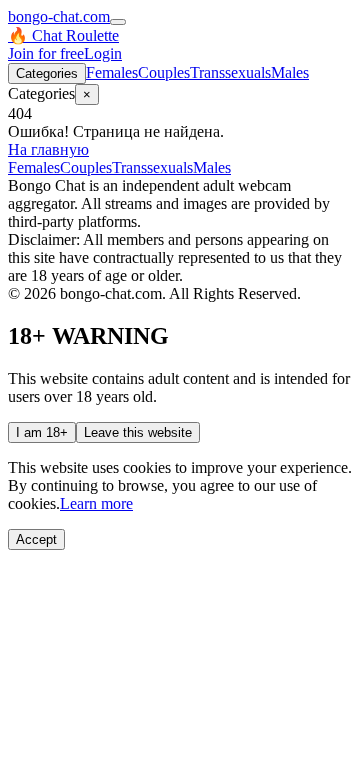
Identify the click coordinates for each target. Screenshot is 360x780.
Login (103, 53)
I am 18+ (42, 432)
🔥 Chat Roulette (63, 35)
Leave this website (138, 432)
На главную (48, 149)
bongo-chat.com (59, 16)
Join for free (46, 53)
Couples (164, 72)
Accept (36, 539)
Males (290, 72)
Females (112, 72)
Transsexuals (230, 72)
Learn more (96, 503)
